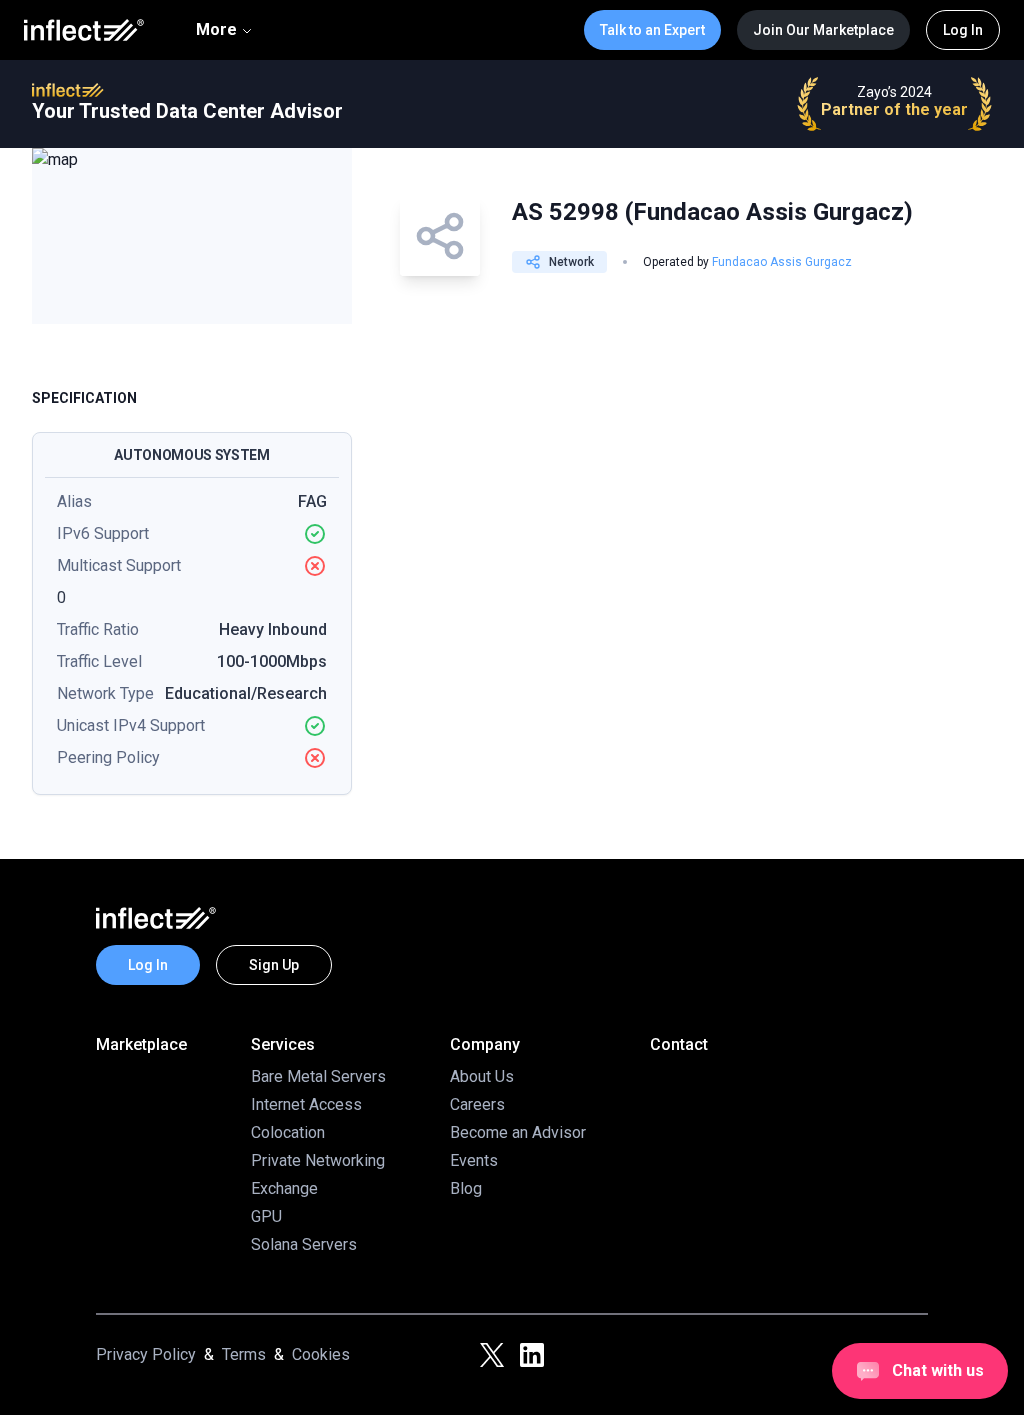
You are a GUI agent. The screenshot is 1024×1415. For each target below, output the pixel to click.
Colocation (288, 1132)
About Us (482, 1076)
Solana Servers (304, 1244)
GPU (266, 1216)
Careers (477, 1104)
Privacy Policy (146, 1354)
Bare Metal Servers (318, 1076)
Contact (679, 1044)
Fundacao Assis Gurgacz (782, 262)
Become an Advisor (518, 1132)
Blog (466, 1188)
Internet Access (306, 1104)
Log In (963, 30)
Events (474, 1160)
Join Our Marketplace (823, 30)
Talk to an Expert (652, 30)
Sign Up (274, 965)
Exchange (284, 1188)
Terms (244, 1354)
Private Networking (318, 1160)
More (216, 29)
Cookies (321, 1354)
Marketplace (141, 1044)
